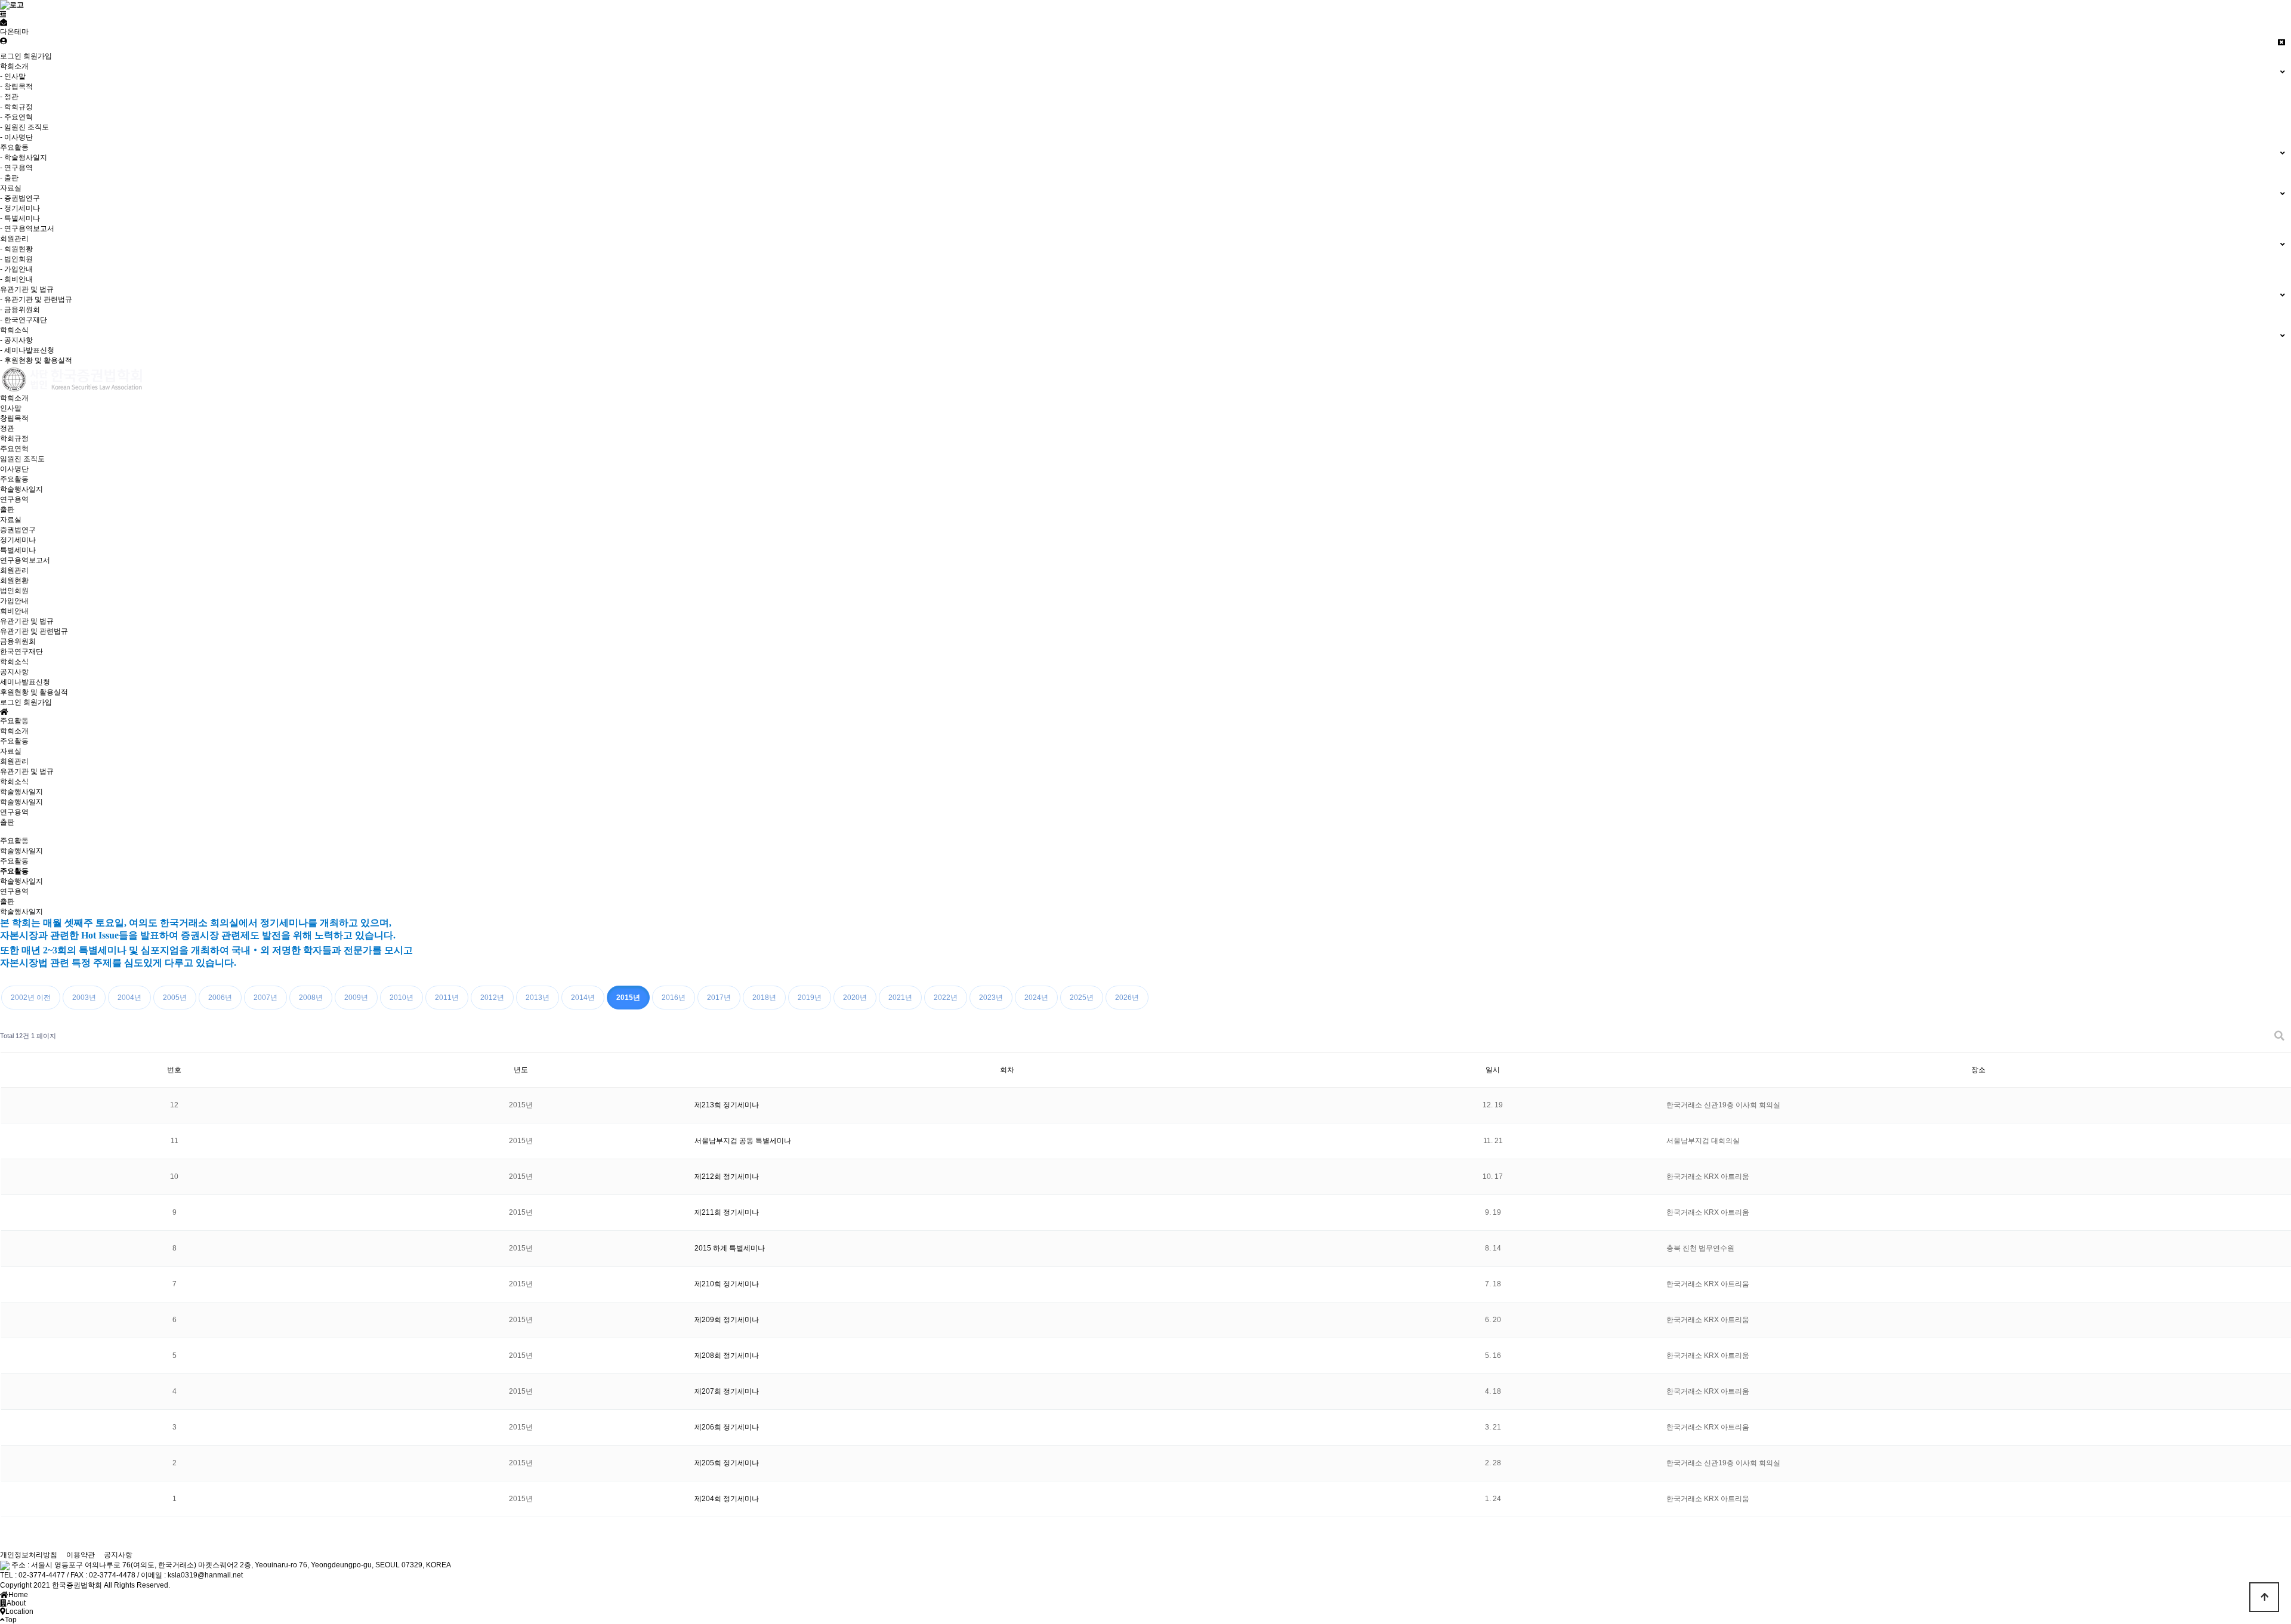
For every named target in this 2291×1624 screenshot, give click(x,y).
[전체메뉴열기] (3, 14)
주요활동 (14, 479)
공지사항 (14, 672)
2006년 (220, 998)
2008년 (311, 998)
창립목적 (14, 418)
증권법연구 (18, 530)
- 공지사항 (16, 340)
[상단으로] (2264, 1597)
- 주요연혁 (16, 117)
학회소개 (14, 398)
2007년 (265, 998)
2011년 (447, 998)
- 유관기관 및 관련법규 (36, 300)
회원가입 (38, 56)
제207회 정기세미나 (727, 1391)
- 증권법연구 (20, 198)
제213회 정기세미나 (727, 1105)
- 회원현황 (16, 249)
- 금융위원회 (20, 310)
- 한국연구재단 (24, 320)
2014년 (583, 998)
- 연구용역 (16, 168)
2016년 (674, 998)
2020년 (855, 998)
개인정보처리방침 (29, 1555)
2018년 (764, 998)
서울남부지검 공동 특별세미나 (743, 1141)
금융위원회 (18, 641)
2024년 (1036, 998)
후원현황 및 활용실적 (34, 692)
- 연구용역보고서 (27, 229)
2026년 (1127, 998)
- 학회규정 (16, 107)
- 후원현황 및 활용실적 (36, 360)
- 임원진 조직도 (24, 127)
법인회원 (14, 591)
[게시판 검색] (2279, 1036)
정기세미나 (18, 540)
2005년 (175, 998)
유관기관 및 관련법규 (34, 631)
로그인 (11, 56)
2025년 (1082, 998)
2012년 (492, 998)
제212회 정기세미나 (727, 1177)
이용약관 (81, 1555)
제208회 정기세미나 (727, 1356)
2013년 (538, 998)
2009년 (356, 998)
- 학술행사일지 (24, 158)
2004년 (129, 998)
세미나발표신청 (25, 682)
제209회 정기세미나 (727, 1320)
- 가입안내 (16, 269)
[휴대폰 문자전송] (4, 23)
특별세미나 (18, 550)
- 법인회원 (16, 259)
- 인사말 (13, 76)
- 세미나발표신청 (27, 350)
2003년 (84, 998)
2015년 (628, 998)
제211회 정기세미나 (727, 1212)
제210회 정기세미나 (727, 1284)
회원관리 (14, 570)
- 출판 (9, 178)
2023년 (991, 998)
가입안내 (14, 601)
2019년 (810, 998)
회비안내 (14, 611)
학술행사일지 (21, 489)
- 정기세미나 (20, 208)
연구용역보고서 (25, 560)
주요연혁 (14, 449)
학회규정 (14, 439)
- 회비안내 (16, 279)
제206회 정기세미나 (727, 1427)
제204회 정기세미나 (727, 1499)
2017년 (719, 998)
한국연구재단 (21, 652)
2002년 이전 (31, 998)
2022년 (946, 998)
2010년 (402, 998)
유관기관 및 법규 (27, 621)
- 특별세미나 (20, 218)
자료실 (11, 520)
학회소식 (14, 662)
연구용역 (14, 499)
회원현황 (14, 581)
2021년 (900, 998)
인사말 (11, 408)
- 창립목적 (16, 87)
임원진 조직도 (22, 459)
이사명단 (14, 469)
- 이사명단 (16, 137)
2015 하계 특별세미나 (730, 1248)
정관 (7, 428)
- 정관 (9, 97)
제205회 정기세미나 (727, 1463)
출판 (7, 510)
